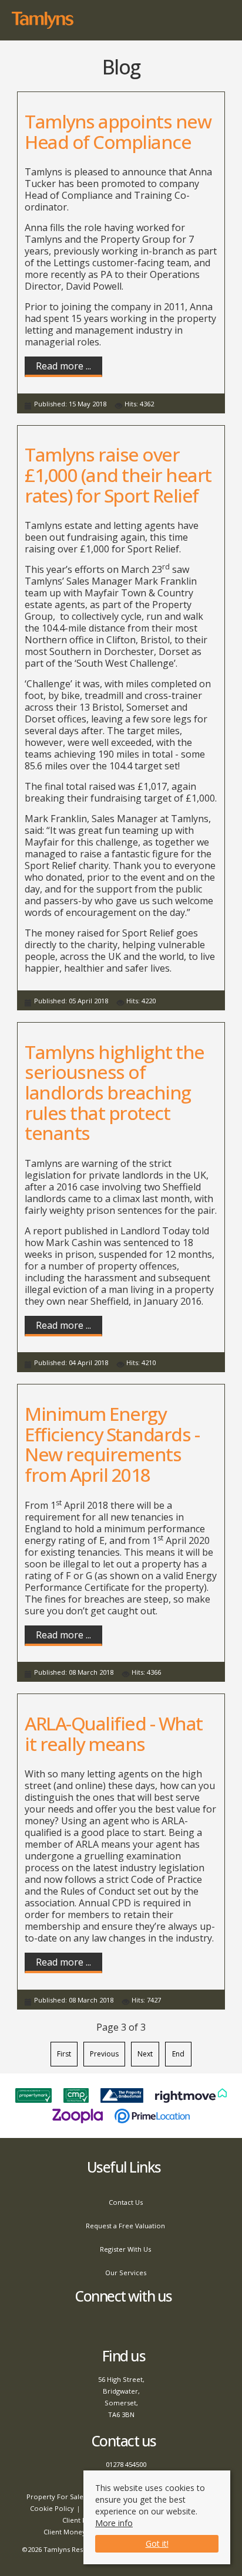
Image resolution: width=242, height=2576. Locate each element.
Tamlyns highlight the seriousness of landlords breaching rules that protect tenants (115, 1092)
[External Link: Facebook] (121, 2326)
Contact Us (126, 2202)
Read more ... (63, 366)
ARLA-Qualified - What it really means (114, 1733)
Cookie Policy (52, 2508)
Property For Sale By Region (72, 2497)
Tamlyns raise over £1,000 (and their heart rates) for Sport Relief (118, 474)
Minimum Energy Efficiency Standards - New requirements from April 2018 (112, 1444)
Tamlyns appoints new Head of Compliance (118, 131)
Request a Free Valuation (125, 2226)
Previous (104, 2054)
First (64, 2054)
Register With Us (125, 2249)
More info (114, 2523)
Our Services (126, 2273)
